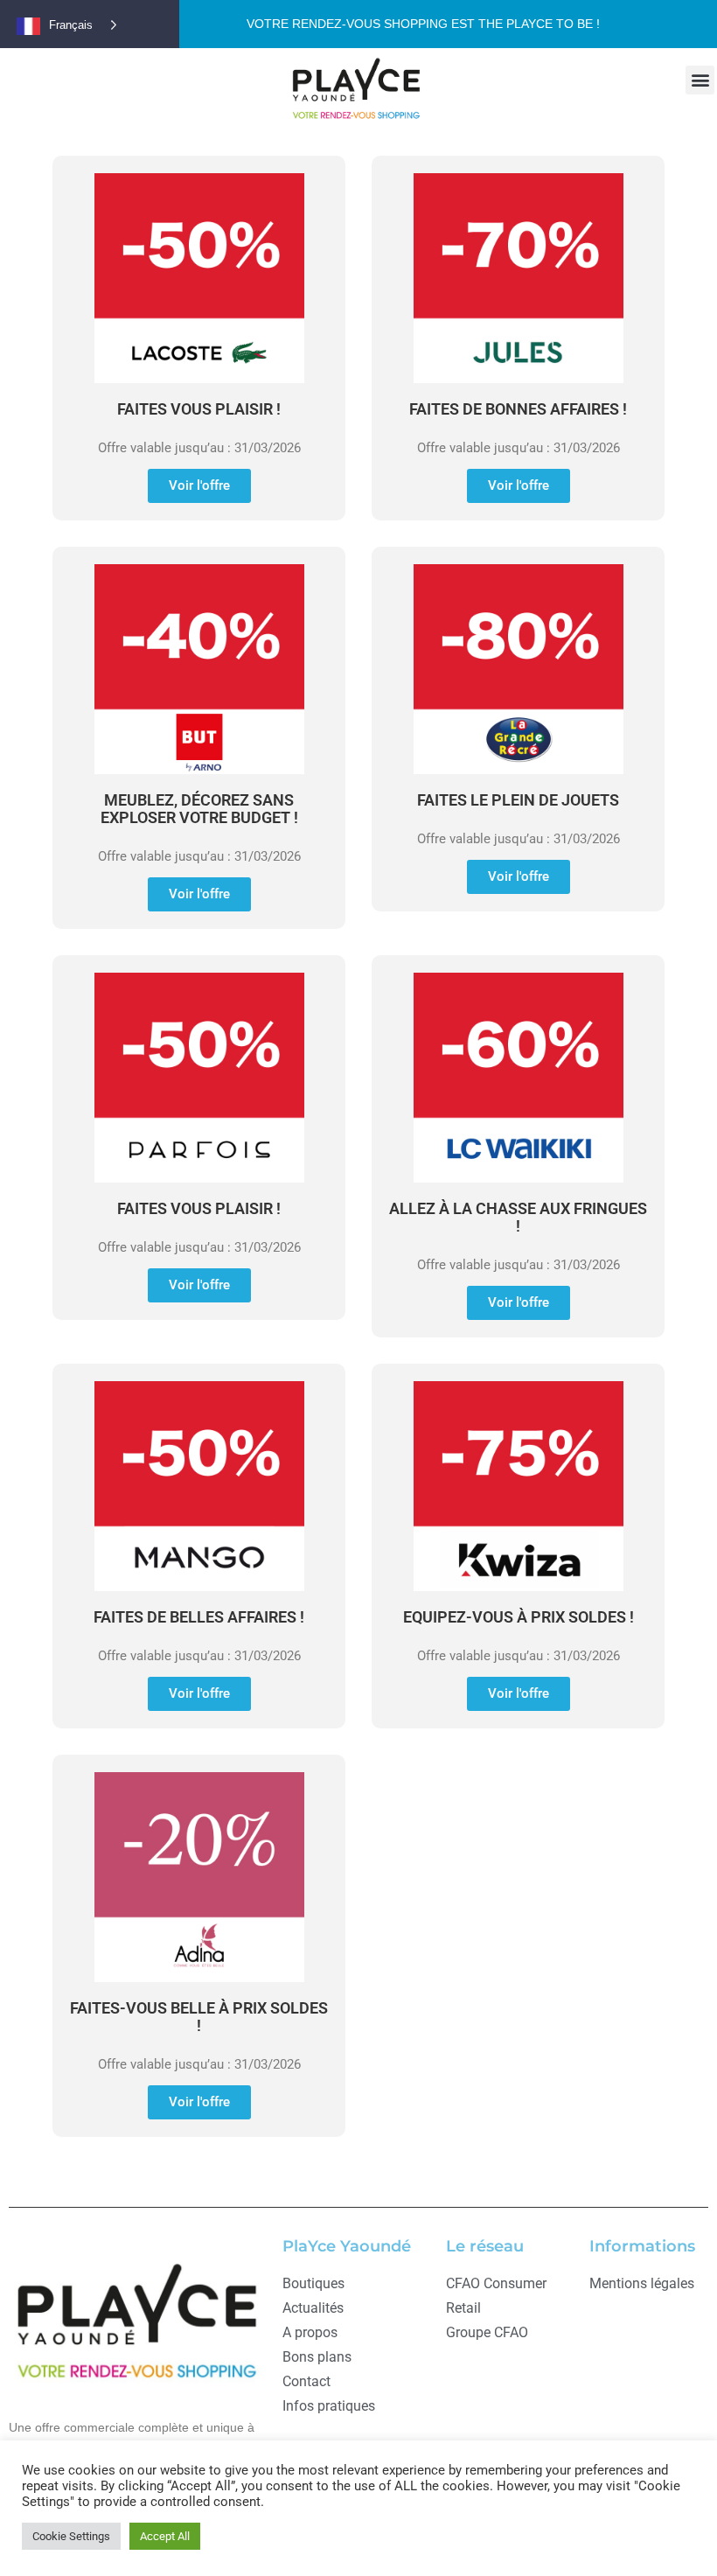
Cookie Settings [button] (71, 2536)
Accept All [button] (165, 2536)
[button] (700, 80)
